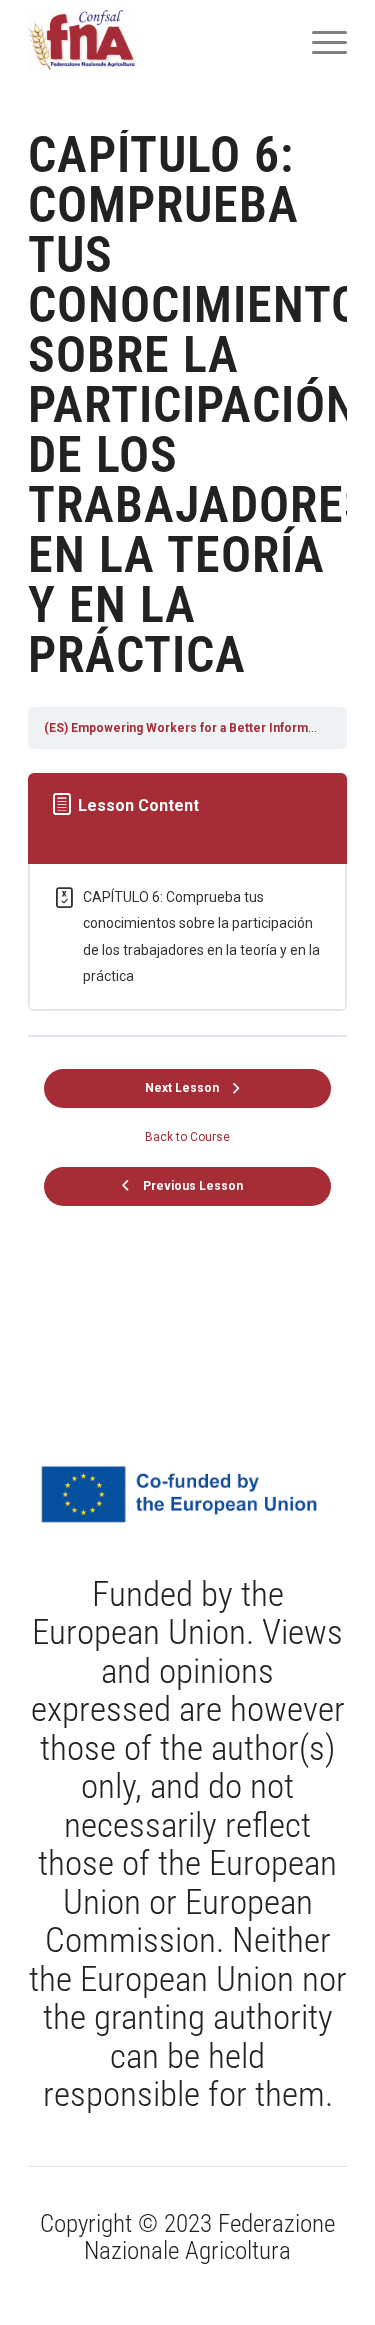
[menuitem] (319, 40)
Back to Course (187, 1137)
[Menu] (319, 40)
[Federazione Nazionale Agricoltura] (155, 40)
